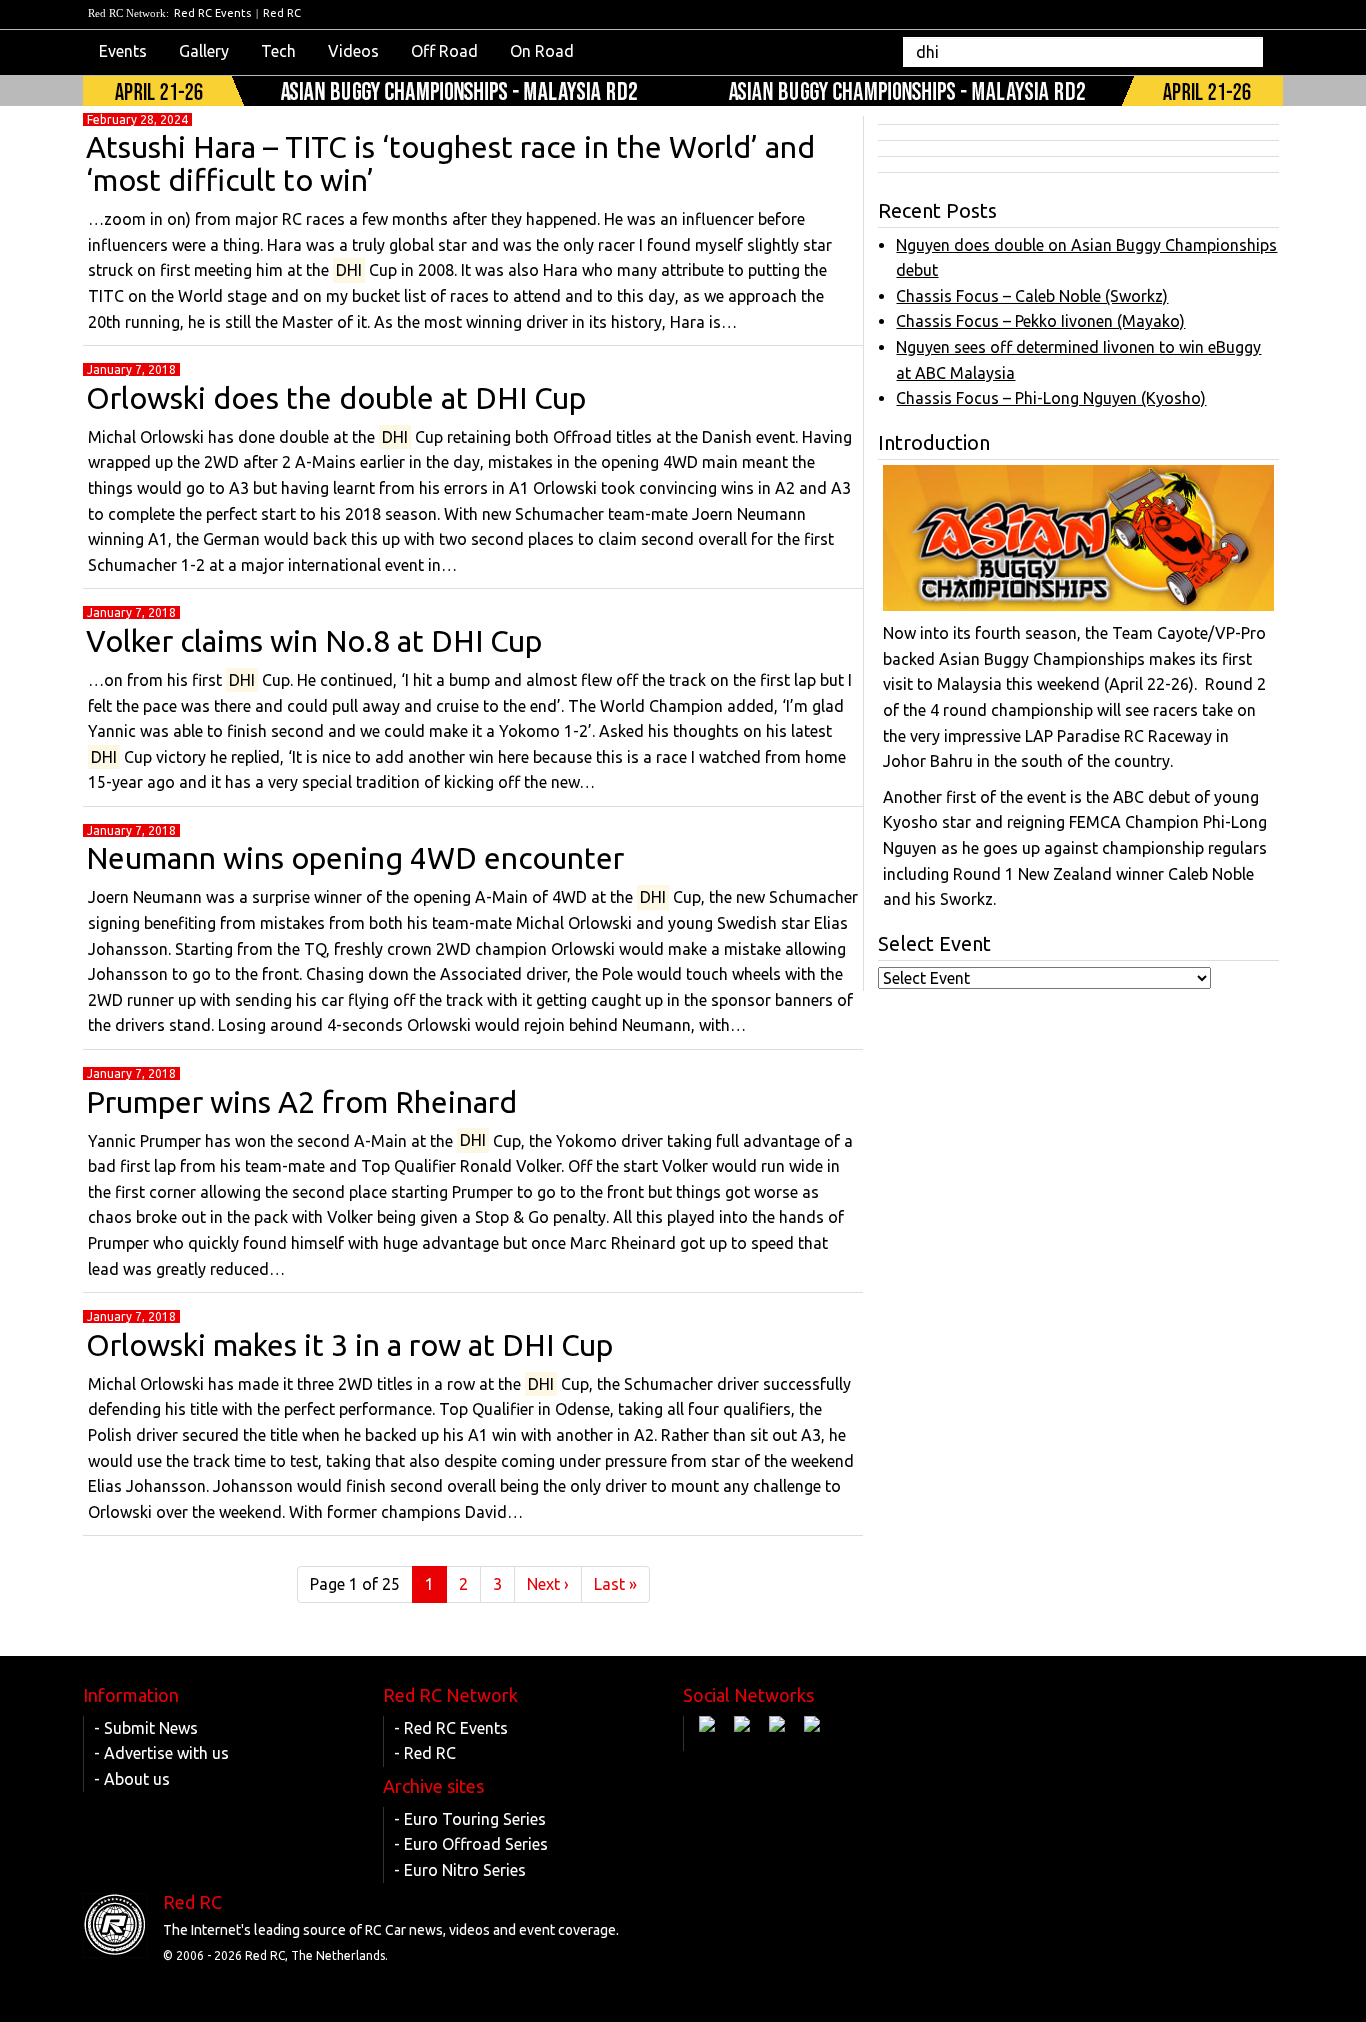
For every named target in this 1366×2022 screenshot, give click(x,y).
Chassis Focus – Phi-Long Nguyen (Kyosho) (1051, 398)
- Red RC (425, 1753)
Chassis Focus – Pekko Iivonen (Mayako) (1040, 321)
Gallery (204, 51)
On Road (542, 51)
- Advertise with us (161, 1753)
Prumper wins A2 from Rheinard (301, 1102)
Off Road (444, 51)
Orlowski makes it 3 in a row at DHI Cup (349, 1345)
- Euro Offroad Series (471, 1844)
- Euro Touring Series (470, 1819)
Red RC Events (212, 13)
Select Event (934, 943)
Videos (353, 51)
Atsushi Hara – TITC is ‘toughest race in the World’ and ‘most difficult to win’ (450, 163)
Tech (278, 51)
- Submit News (146, 1728)
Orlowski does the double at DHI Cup (336, 398)
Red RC (282, 13)
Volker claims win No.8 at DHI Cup (314, 641)
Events (123, 51)
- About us (132, 1779)
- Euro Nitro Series (460, 1870)
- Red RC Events (451, 1728)
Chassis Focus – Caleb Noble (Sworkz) (1032, 296)
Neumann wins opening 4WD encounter (355, 858)
